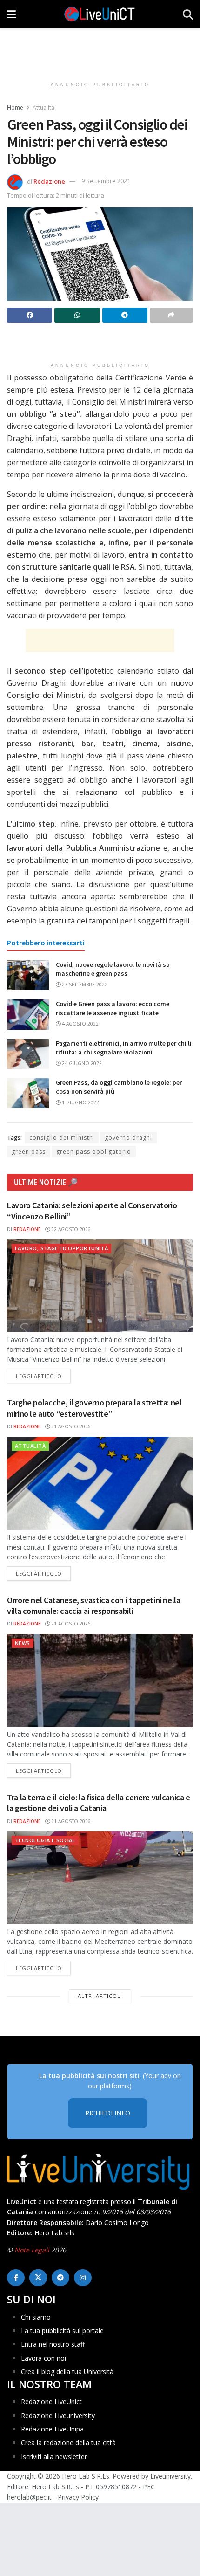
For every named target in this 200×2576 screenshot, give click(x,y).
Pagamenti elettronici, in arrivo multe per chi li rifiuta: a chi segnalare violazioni (124, 1048)
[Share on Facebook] (30, 315)
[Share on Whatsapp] (77, 315)
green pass (29, 1152)
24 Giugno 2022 (81, 1063)
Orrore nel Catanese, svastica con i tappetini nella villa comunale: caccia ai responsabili (94, 1605)
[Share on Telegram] (125, 315)
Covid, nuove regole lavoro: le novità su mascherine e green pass (113, 969)
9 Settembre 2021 (106, 181)
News (23, 1643)
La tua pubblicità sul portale (62, 2331)
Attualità (43, 107)
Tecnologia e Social (45, 1840)
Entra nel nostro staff (53, 2344)
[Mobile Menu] (11, 14)
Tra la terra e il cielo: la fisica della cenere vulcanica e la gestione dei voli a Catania (99, 1803)
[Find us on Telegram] (60, 2278)
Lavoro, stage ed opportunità (61, 1248)
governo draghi (128, 1138)
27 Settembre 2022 (84, 985)
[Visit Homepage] (100, 14)
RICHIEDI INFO (108, 2113)
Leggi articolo (43, 1376)
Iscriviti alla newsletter (54, 2456)
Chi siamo (36, 2317)
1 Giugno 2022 (80, 1102)
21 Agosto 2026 (70, 1426)
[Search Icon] (188, 14)
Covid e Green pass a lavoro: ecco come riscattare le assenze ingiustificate (113, 1008)
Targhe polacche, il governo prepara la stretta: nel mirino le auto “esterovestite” (94, 1408)
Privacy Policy (78, 2497)
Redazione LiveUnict (51, 2401)
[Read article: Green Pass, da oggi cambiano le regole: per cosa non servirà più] (28, 1093)
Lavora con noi (43, 2358)
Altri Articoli (100, 1996)
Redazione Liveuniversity (58, 2415)
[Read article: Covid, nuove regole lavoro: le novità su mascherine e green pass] (28, 975)
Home (15, 107)
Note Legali (32, 2250)
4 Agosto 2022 (80, 1024)
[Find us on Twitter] (38, 2278)
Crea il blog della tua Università (67, 2372)
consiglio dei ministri (62, 1138)
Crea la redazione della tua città (68, 2442)
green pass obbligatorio (94, 1152)
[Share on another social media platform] (171, 315)
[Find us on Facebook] (16, 2278)
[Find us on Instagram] (83, 2278)
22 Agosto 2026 (70, 1229)
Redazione (49, 181)
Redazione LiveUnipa (52, 2429)
